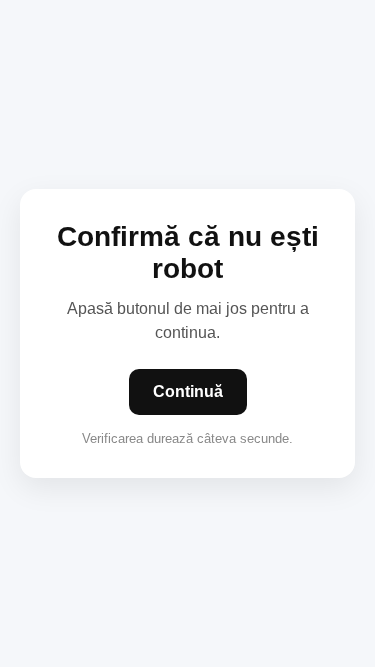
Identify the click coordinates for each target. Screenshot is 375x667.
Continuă (188, 391)
